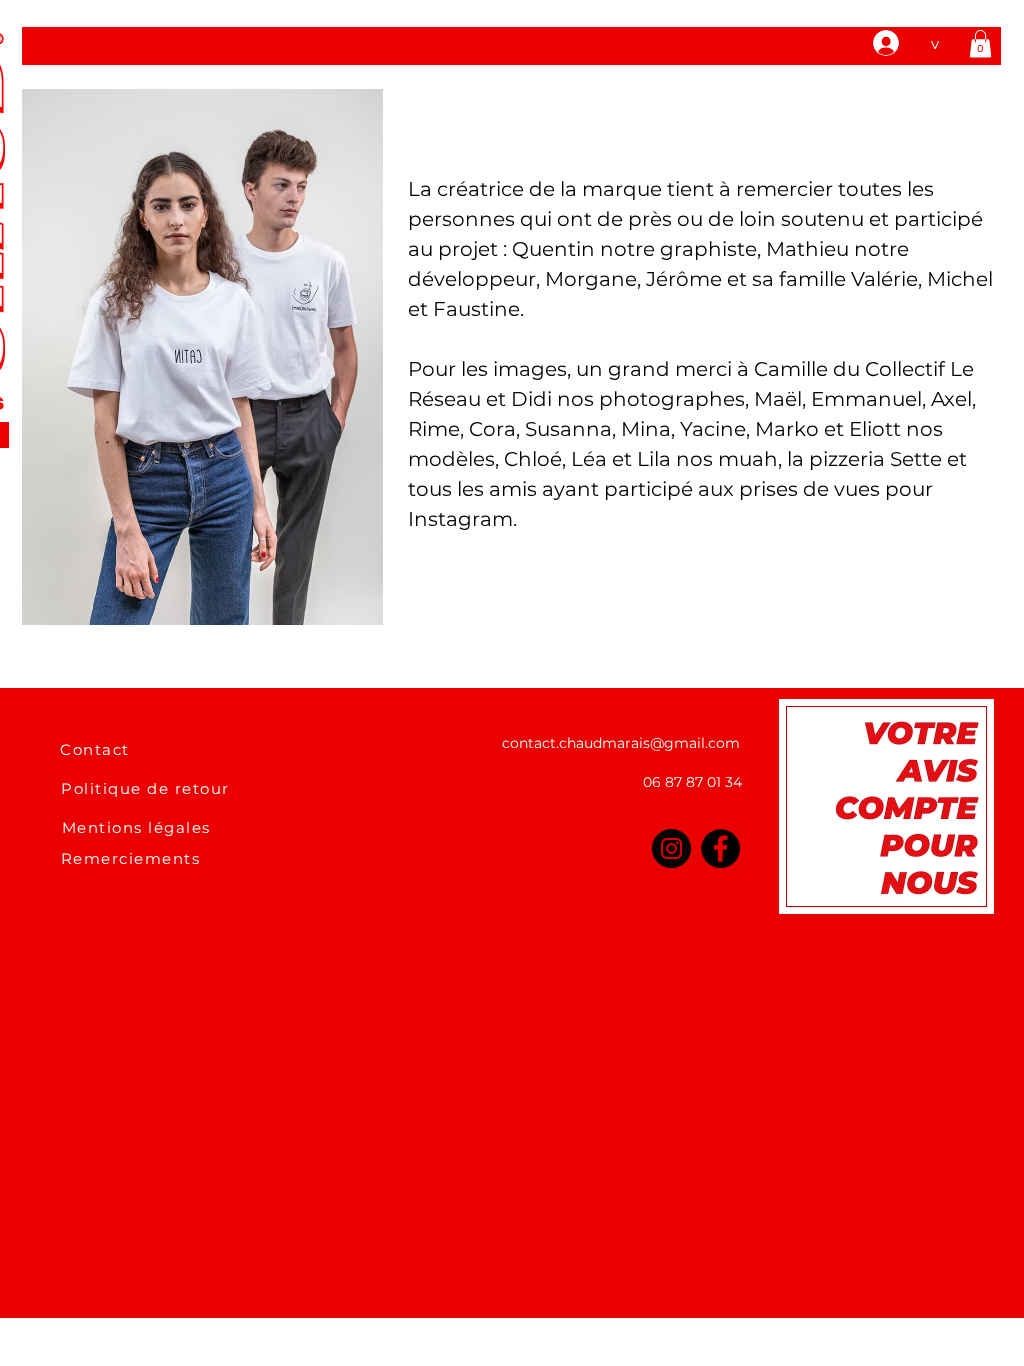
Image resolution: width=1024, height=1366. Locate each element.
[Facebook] (720, 848)
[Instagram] (671, 848)
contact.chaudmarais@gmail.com (621, 743)
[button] (980, 43)
